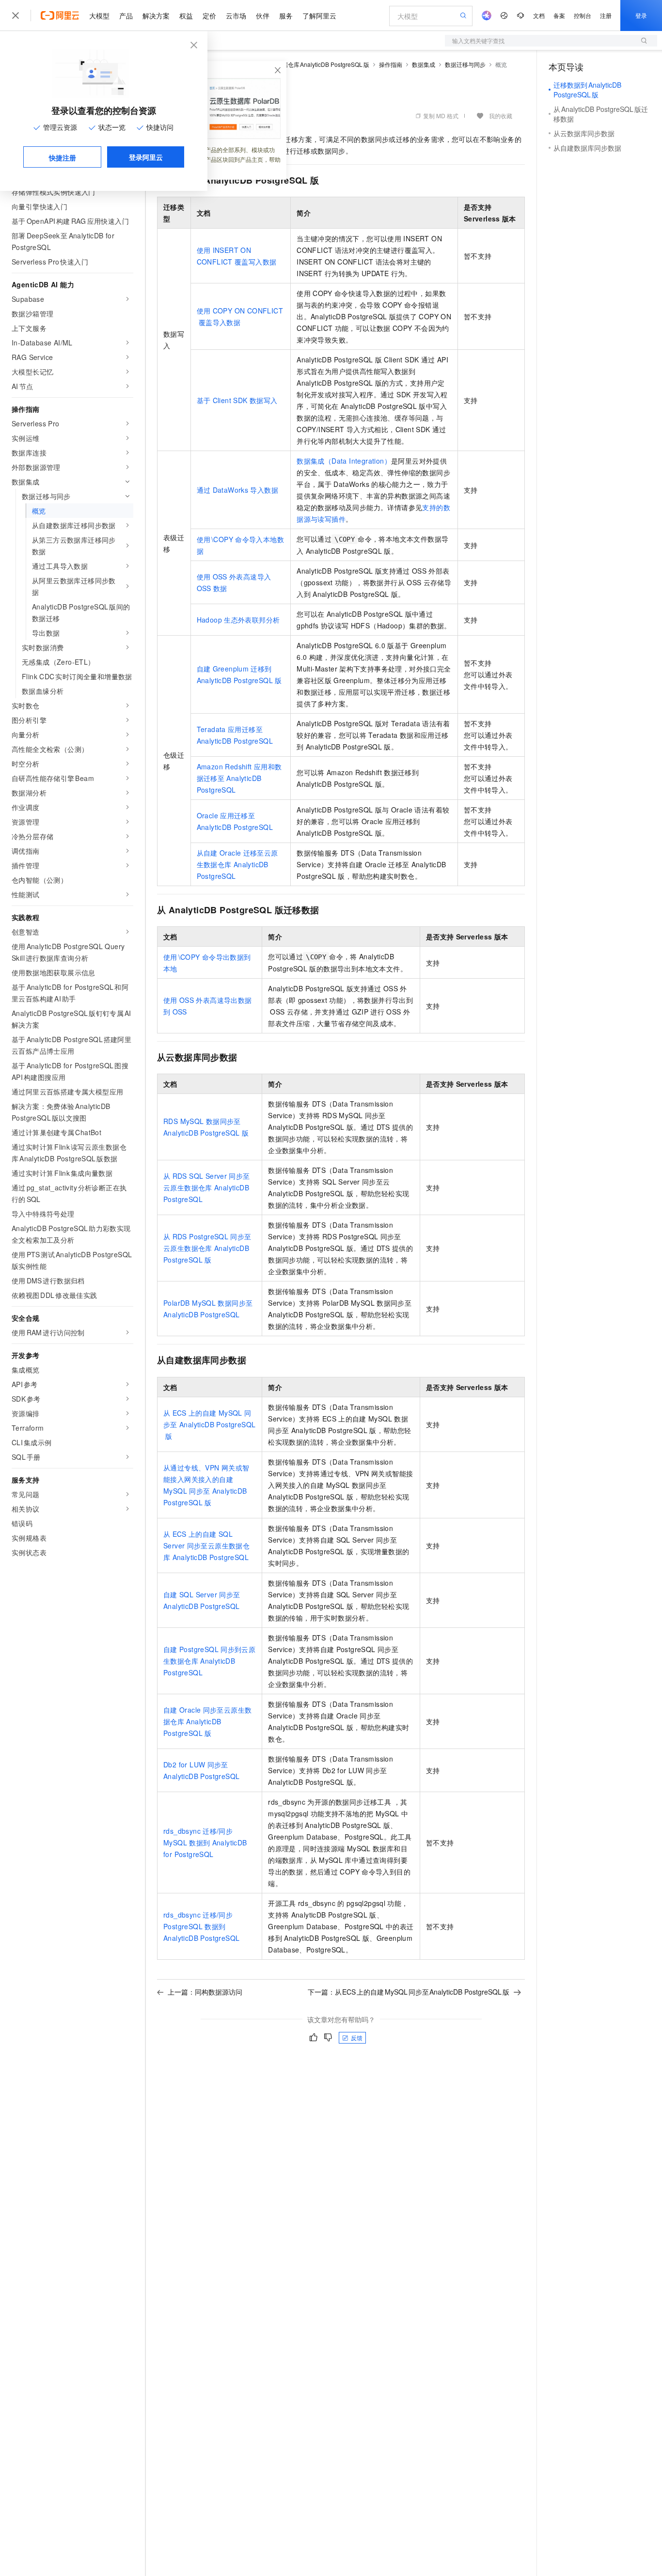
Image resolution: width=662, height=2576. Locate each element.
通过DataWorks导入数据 (237, 490)
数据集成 (424, 64)
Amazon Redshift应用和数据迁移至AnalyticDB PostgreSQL (239, 778)
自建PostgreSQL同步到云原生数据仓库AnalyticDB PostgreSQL (209, 1661)
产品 (126, 16)
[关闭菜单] (16, 16)
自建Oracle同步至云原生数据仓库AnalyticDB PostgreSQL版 (207, 1721)
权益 (186, 16)
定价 (209, 16)
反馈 (357, 2037)
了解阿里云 (319, 16)
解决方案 (156, 16)
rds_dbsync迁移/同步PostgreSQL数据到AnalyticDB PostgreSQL (201, 1926)
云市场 (236, 16)
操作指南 (391, 64)
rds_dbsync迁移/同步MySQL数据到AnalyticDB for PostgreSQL (205, 1842)
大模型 (99, 16)
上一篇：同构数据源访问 (205, 1992)
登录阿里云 (146, 157)
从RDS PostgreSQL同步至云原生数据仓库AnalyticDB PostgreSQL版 (207, 1248)
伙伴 (263, 16)
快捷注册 (63, 157)
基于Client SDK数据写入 (237, 400)
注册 (606, 15)
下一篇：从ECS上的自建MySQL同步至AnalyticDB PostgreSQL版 (409, 1992)
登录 (641, 15)
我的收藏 (501, 116)
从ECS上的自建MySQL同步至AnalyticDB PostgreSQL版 (209, 1424)
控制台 (583, 15)
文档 (539, 15)
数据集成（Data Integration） (344, 461)
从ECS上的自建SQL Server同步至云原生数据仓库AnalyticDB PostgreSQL (206, 1546)
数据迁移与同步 (465, 64)
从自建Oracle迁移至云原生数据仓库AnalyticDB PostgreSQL (237, 864)
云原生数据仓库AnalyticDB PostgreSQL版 (314, 64)
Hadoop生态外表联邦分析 (238, 620)
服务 (286, 16)
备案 (559, 15)
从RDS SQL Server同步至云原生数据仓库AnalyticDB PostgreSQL (207, 1187)
